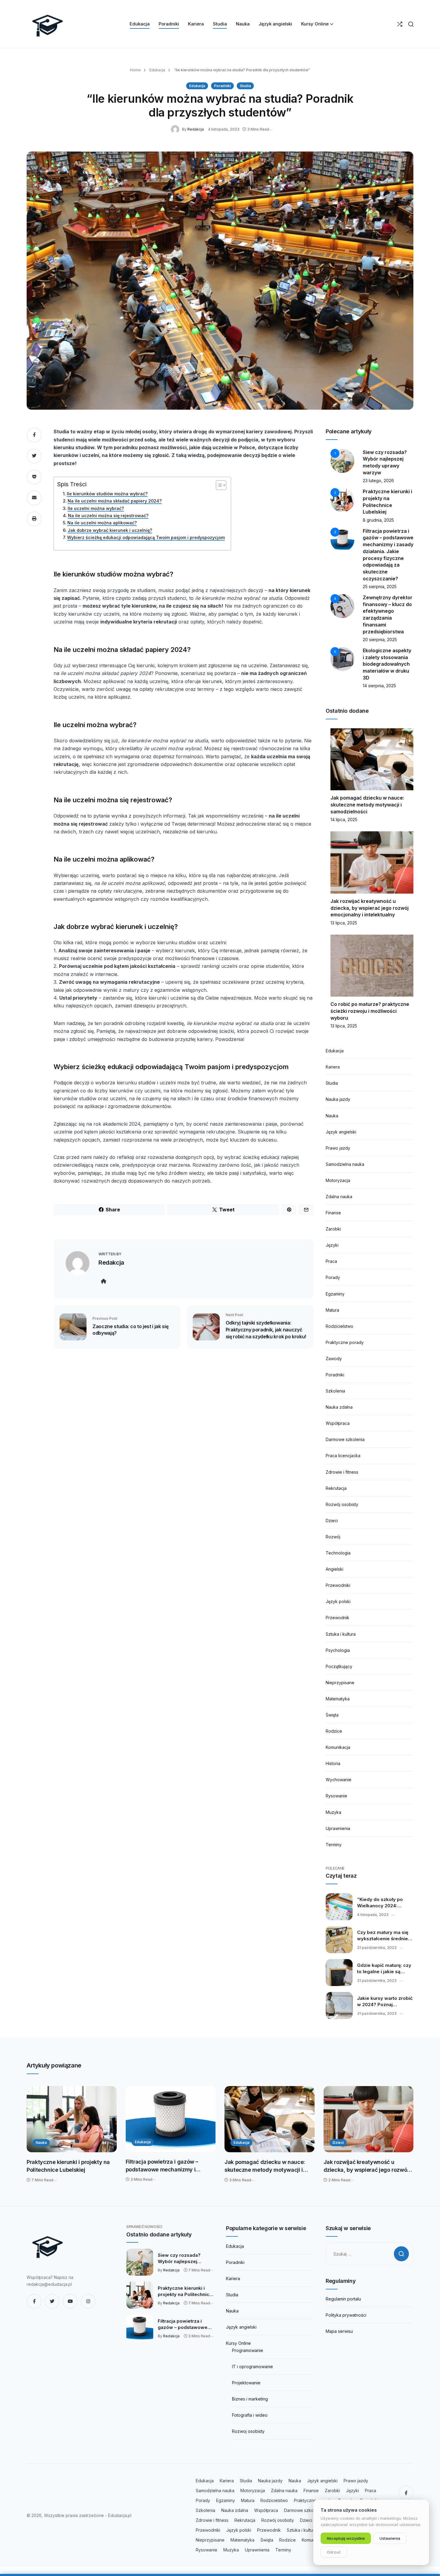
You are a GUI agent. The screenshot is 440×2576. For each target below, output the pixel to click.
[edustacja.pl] (48, 24)
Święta (332, 1715)
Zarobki (333, 1229)
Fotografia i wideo (250, 2415)
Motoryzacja (338, 1180)
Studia (245, 86)
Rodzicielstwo (339, 1326)
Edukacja (157, 70)
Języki (332, 1245)
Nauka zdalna (339, 1407)
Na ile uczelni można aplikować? (102, 523)
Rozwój (333, 1537)
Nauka (332, 1116)
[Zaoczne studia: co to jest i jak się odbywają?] (73, 1326)
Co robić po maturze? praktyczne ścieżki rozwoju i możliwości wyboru (370, 1011)
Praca (331, 1261)
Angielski (334, 1569)
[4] (342, 606)
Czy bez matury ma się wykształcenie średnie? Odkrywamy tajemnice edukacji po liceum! (384, 1936)
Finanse (333, 1213)
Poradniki (222, 86)
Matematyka (338, 1699)
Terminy (334, 1845)
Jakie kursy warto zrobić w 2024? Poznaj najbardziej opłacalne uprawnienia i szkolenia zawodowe (385, 2002)
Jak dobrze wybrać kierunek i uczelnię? (110, 530)
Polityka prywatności (346, 2315)
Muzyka (333, 1812)
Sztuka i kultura (341, 1634)
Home (135, 70)
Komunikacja (338, 1747)
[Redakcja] (176, 129)
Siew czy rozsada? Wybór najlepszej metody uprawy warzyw (185, 2259)
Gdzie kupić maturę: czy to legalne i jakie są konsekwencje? (384, 1969)
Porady (333, 1277)
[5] (342, 659)
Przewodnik (337, 1618)
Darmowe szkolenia (345, 1439)
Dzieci (332, 1521)
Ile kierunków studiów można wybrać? (107, 494)
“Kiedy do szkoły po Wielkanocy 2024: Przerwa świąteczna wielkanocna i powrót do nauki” (385, 1903)
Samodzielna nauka (345, 1164)
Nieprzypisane (340, 1683)
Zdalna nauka (339, 1197)
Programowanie (248, 2350)
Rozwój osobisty (342, 1504)
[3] (342, 539)
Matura (332, 1310)
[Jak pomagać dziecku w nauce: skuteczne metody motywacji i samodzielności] (270, 2119)
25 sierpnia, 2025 (380, 587)
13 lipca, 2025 (344, 923)
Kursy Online (238, 2343)
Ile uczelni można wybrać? (96, 508)
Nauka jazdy (338, 1099)
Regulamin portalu (343, 2299)
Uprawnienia (338, 1828)
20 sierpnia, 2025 (380, 640)
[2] (342, 500)
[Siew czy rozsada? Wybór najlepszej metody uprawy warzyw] (140, 2262)
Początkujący (339, 1666)
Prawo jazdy (338, 1148)
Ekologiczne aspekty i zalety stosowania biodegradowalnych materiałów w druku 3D (387, 664)
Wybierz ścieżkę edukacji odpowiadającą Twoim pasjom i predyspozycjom (146, 537)
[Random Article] (400, 24)
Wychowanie (339, 1780)
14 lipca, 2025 (344, 819)
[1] (342, 460)
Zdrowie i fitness (342, 1472)
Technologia (338, 1553)
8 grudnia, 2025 (378, 520)
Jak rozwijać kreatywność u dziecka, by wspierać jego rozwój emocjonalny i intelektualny (370, 908)
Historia (333, 1763)
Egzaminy (335, 1294)
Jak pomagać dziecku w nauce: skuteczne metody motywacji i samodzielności (367, 805)
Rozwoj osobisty (248, 2431)
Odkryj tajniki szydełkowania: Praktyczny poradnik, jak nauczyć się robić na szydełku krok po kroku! (266, 1329)
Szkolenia (335, 1391)
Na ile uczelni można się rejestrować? (108, 516)
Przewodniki (338, 1585)
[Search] (411, 24)
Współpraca (338, 1423)
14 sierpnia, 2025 (379, 686)
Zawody (334, 1359)
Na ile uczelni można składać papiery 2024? (115, 501)
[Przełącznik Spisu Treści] (218, 485)
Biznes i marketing (250, 2399)
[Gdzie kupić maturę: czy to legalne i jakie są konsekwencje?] (339, 1973)
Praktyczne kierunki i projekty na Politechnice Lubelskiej (68, 2166)
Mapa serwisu (339, 2331)
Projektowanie (246, 2383)
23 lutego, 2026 (378, 480)
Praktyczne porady (345, 1342)
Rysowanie (336, 1796)
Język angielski (341, 1132)
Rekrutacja (336, 1488)
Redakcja (196, 129)
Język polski (338, 1601)
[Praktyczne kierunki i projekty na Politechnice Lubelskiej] (72, 2119)
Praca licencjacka (343, 1456)
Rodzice (334, 1731)
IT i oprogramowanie (252, 2367)
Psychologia (338, 1650)
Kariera (333, 1067)
